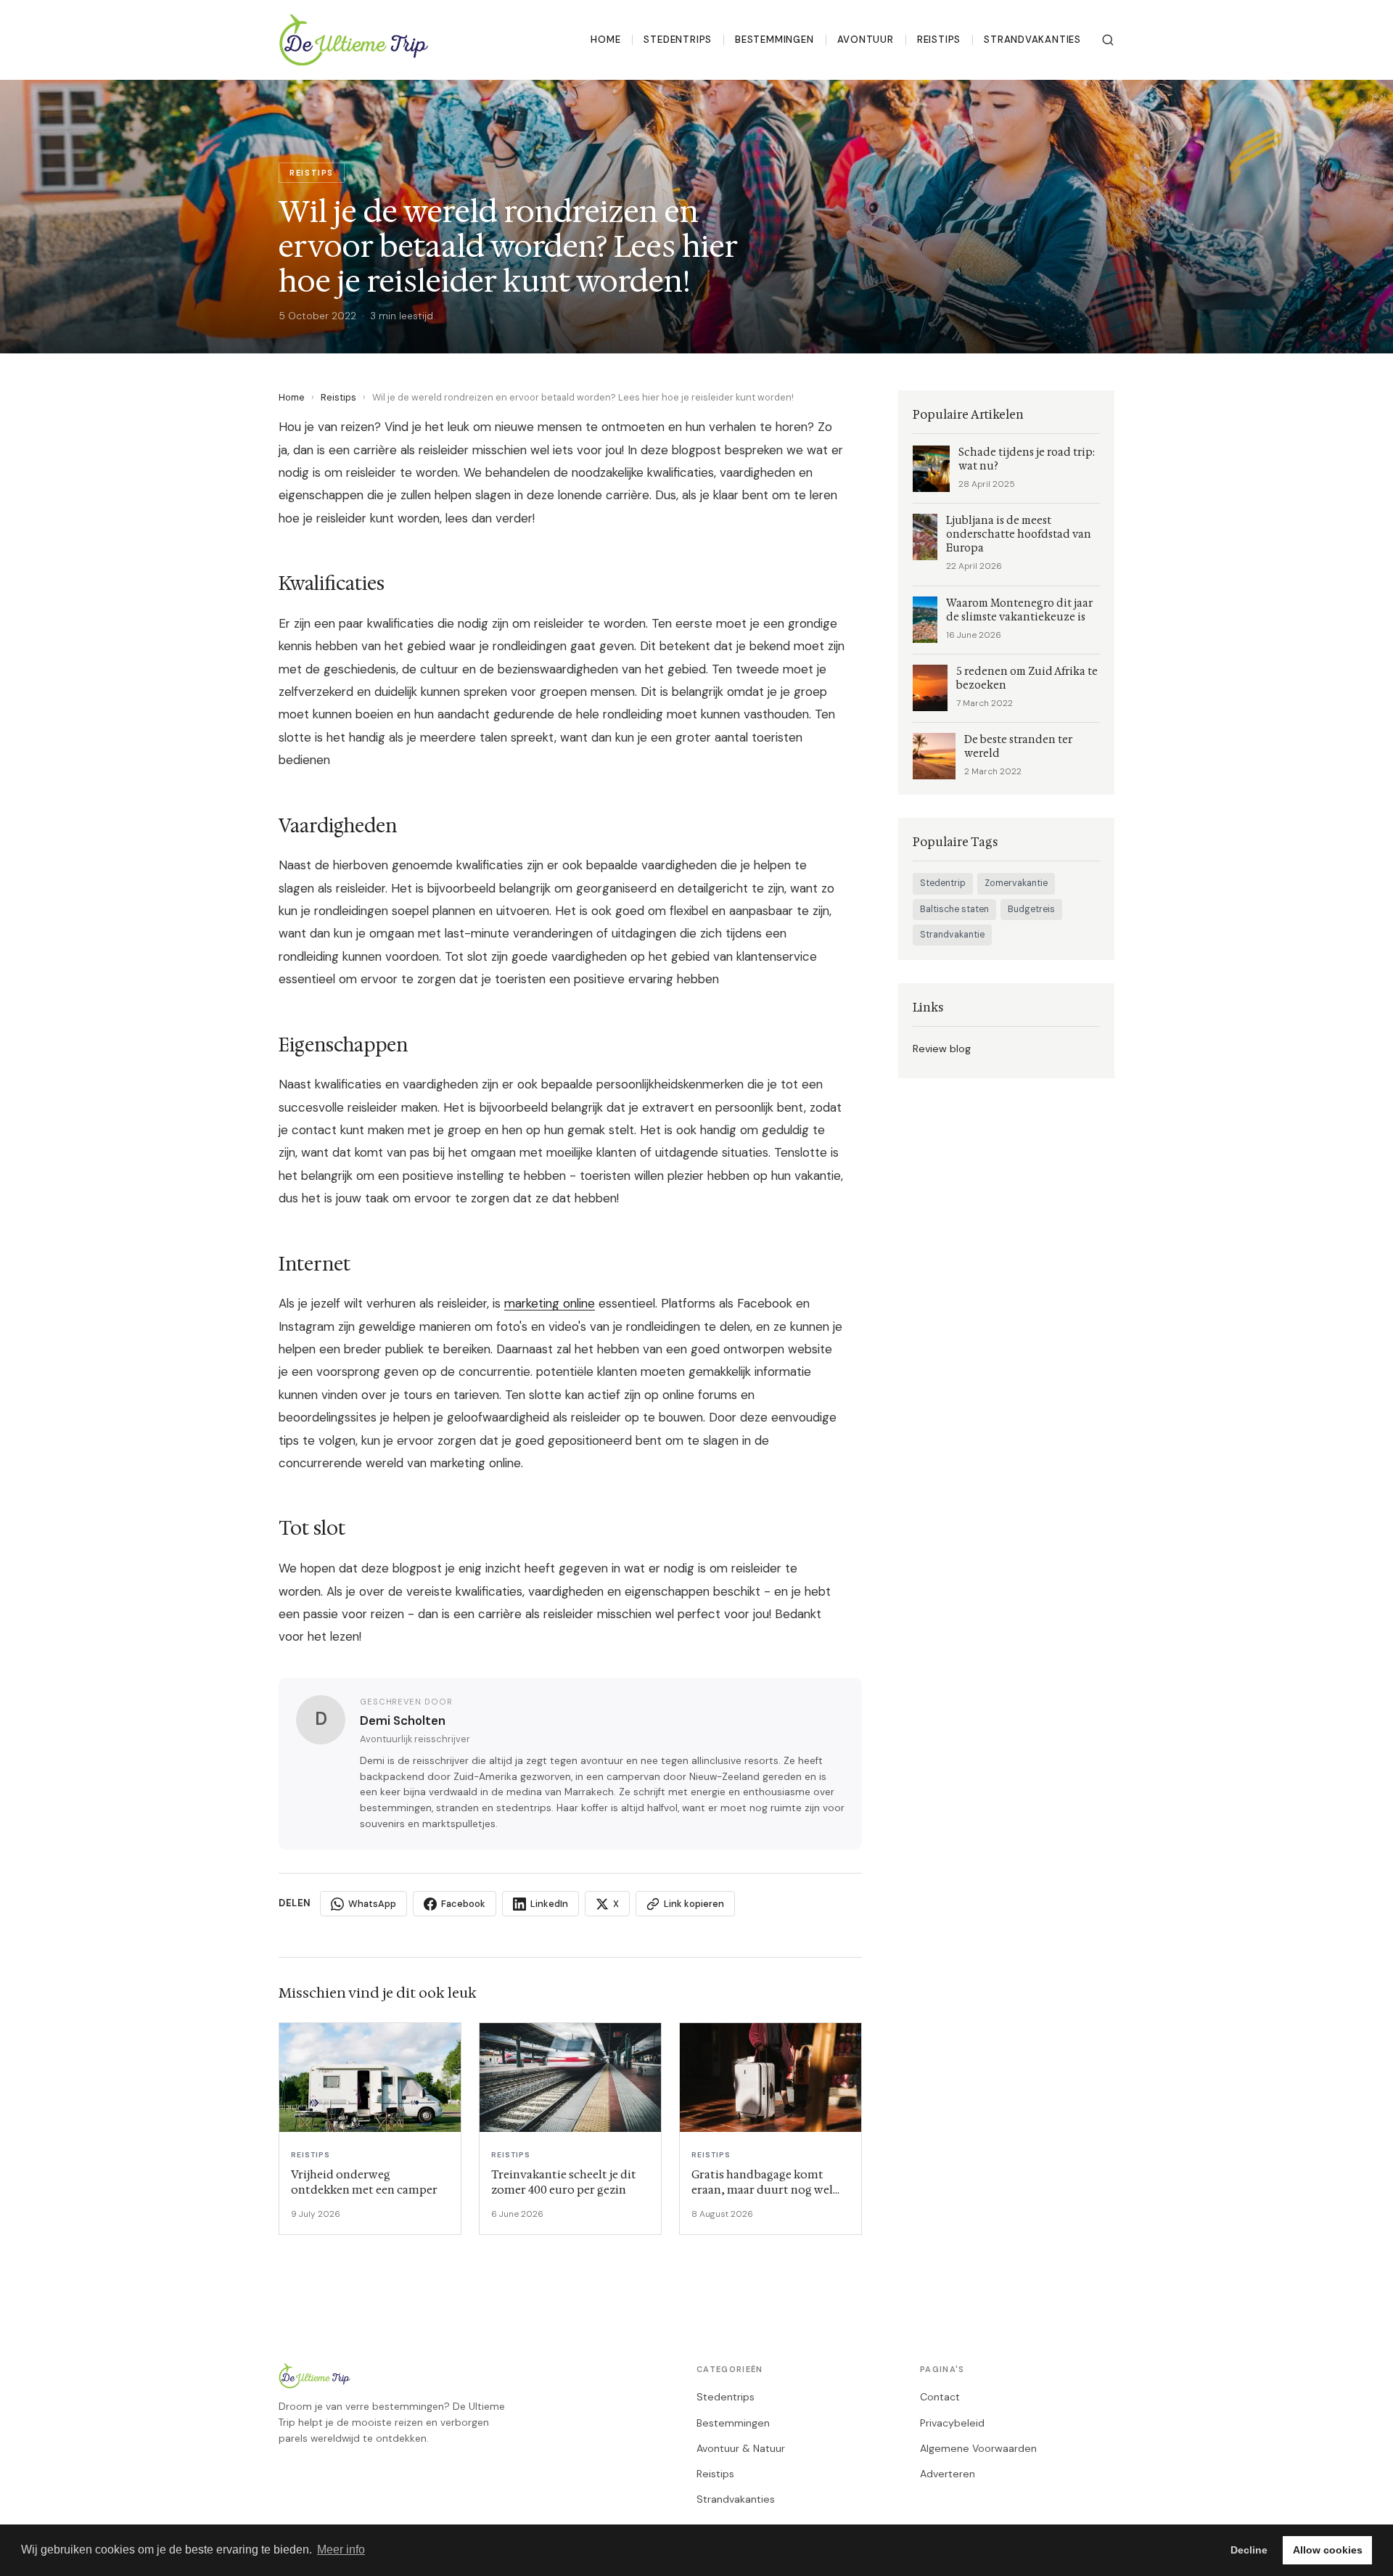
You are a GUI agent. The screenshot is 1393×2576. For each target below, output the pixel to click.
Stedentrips (678, 40)
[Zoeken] (1108, 40)
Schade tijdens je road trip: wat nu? (1027, 459)
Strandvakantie (952, 935)
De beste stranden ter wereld (1018, 747)
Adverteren (948, 2474)
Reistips (939, 40)
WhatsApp (372, 1904)
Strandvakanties (1032, 40)
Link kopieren (694, 1904)
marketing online (550, 1303)
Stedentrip (943, 883)
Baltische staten (954, 909)
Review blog (942, 1049)
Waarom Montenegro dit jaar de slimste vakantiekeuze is (1019, 610)
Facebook (463, 1904)
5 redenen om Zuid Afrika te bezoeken (1027, 678)
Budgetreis (1031, 909)
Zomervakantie (1016, 883)
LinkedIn (549, 1904)
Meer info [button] (341, 2550)
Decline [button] (1249, 2550)
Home (605, 40)
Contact (940, 2397)
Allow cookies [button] (1328, 2550)
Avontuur (866, 40)
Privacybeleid (952, 2423)
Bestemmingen (774, 40)
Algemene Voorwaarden (978, 2448)
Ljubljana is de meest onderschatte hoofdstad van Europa (1019, 534)
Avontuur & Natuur (741, 2448)
